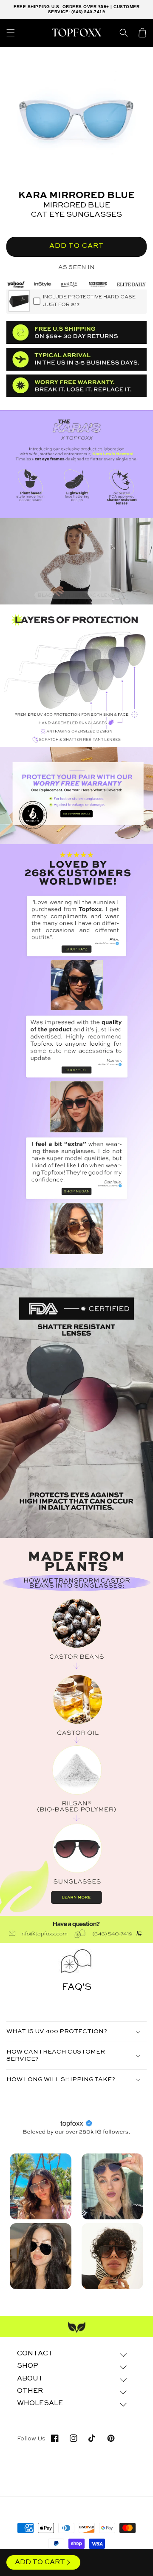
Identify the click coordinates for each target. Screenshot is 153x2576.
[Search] (124, 33)
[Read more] (76, 796)
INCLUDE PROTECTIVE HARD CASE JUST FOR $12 (89, 301)
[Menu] (11, 33)
